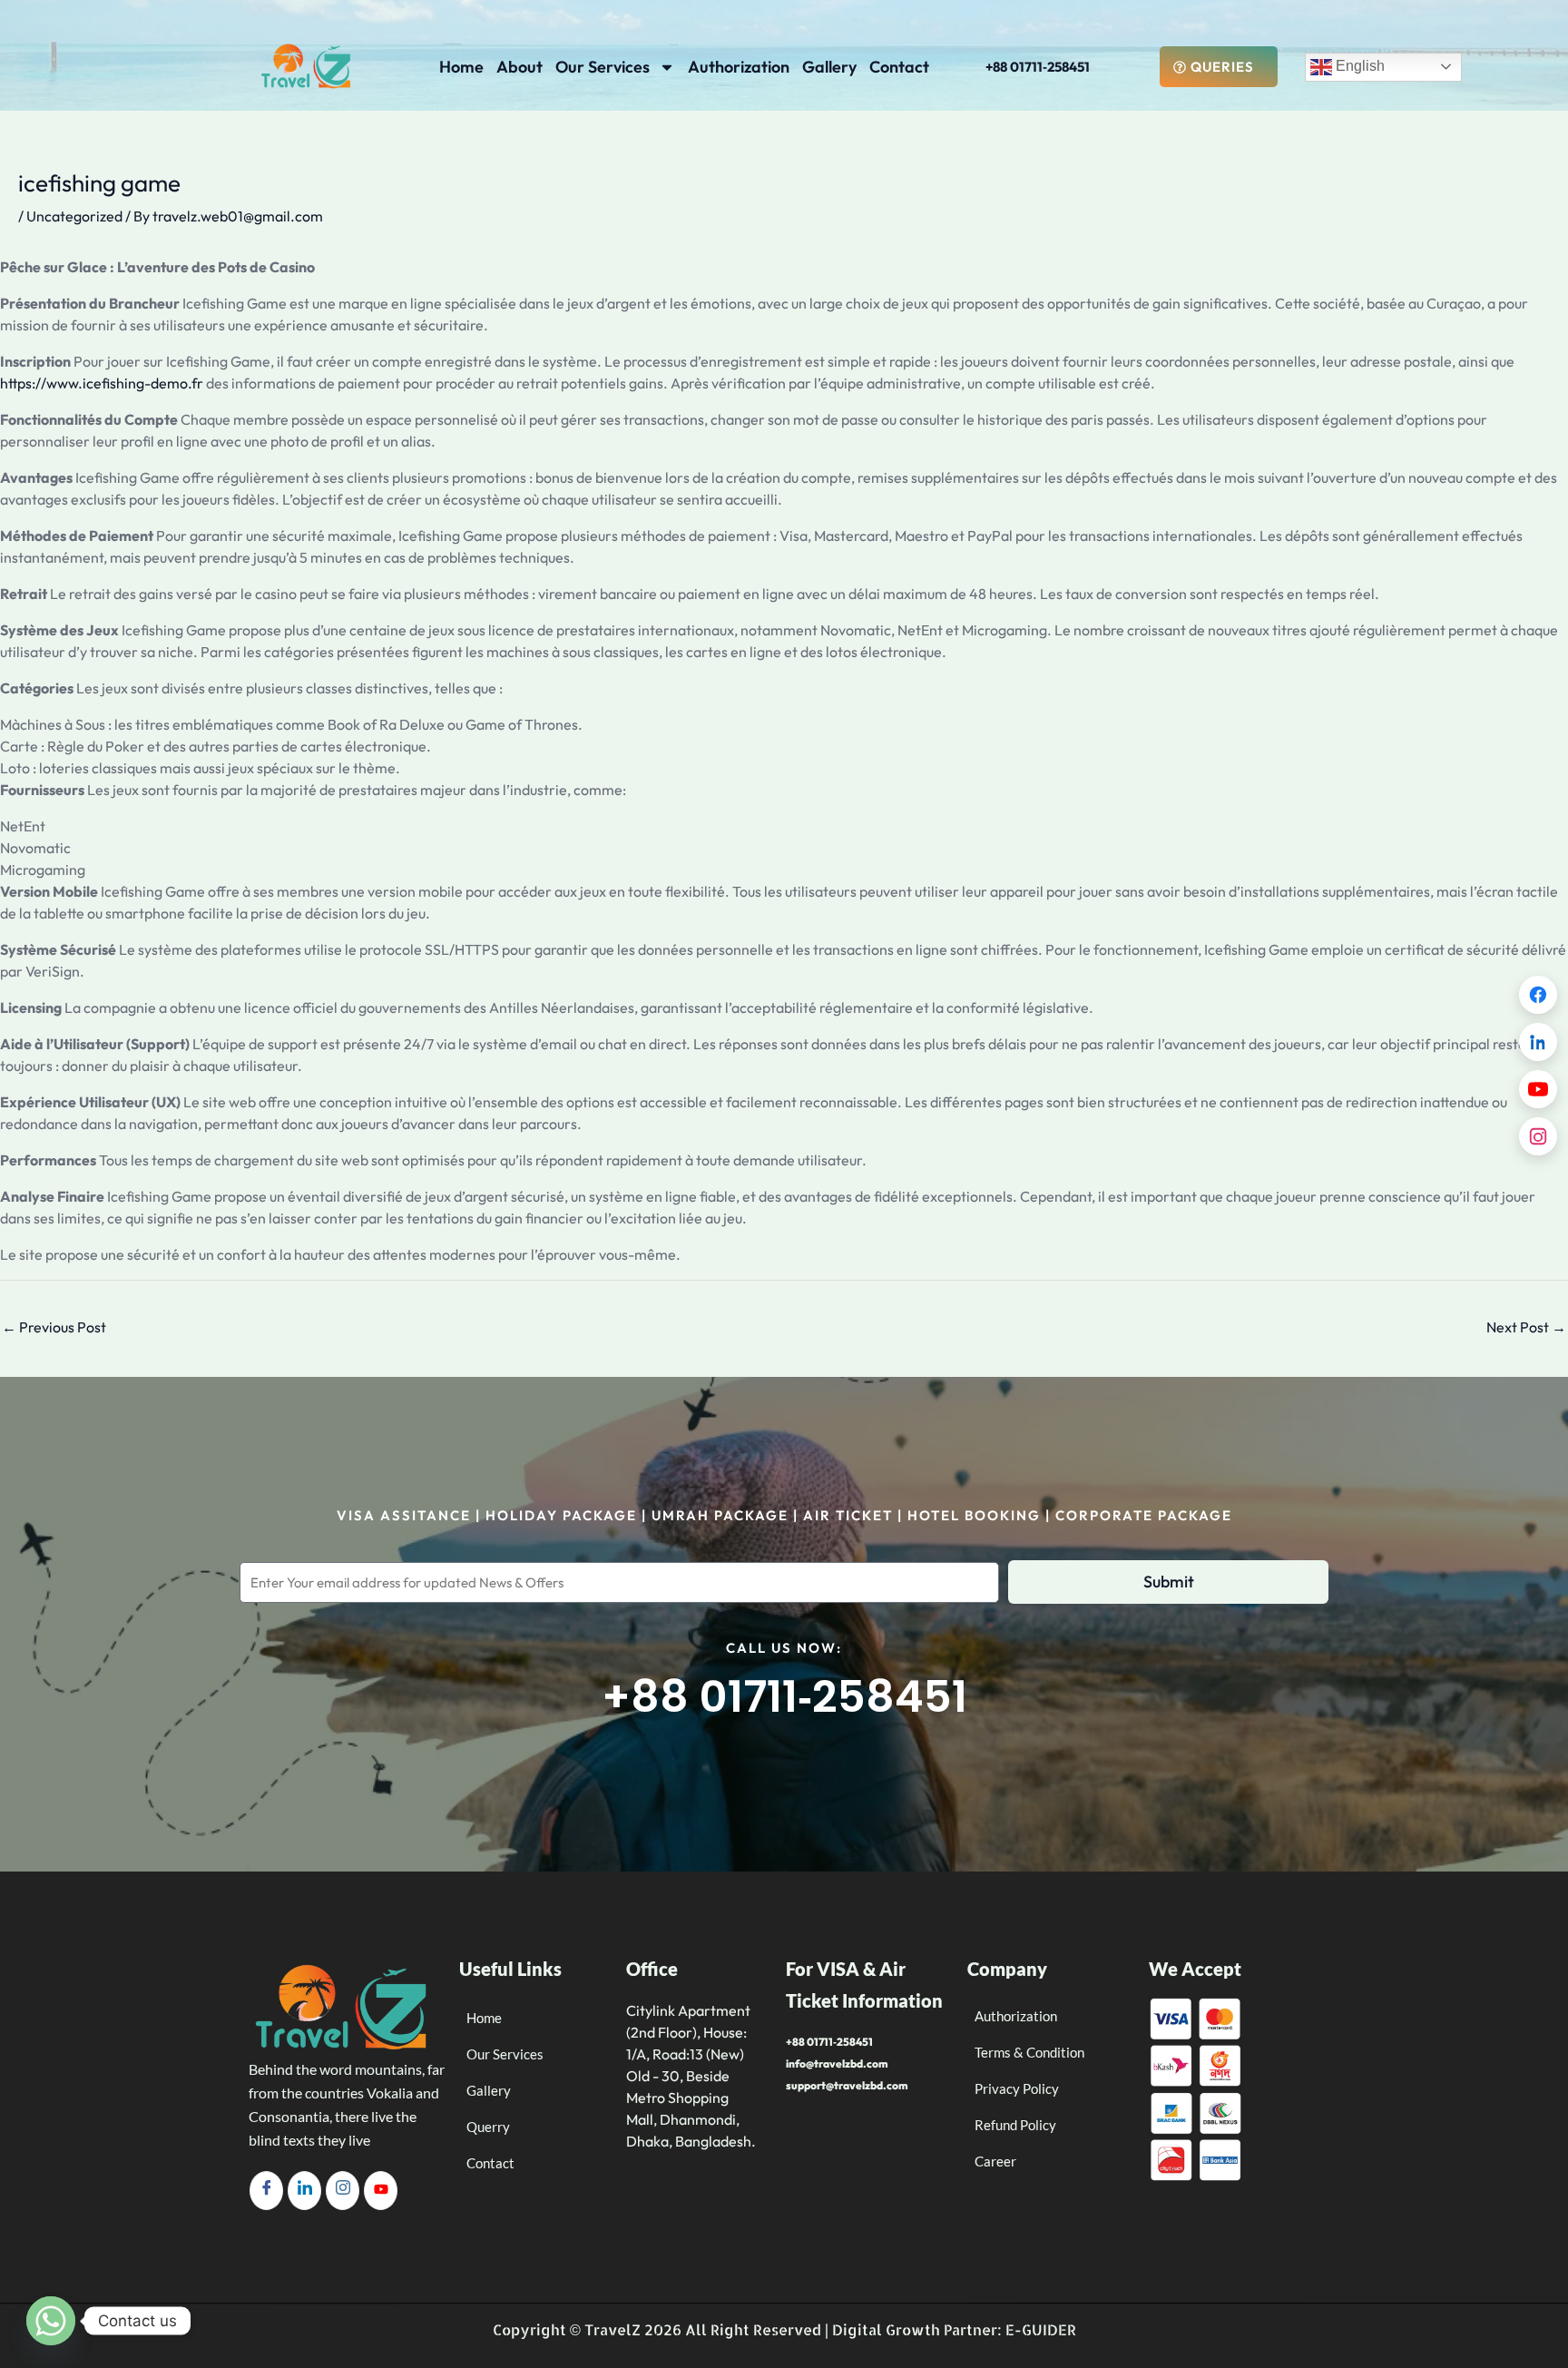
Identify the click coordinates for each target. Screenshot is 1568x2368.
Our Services (603, 67)
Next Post (1526, 1327)
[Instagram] (343, 2191)
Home (461, 67)
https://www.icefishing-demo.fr (102, 383)
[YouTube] (1538, 1089)
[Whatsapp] (51, 2321)
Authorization (739, 67)
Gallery (829, 67)
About (519, 67)
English (1358, 66)
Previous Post (54, 1327)
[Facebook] (266, 2191)
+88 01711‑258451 (1038, 67)
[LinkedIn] (304, 2191)
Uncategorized (74, 216)
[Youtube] (381, 2191)
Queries (1222, 67)
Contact (899, 67)
